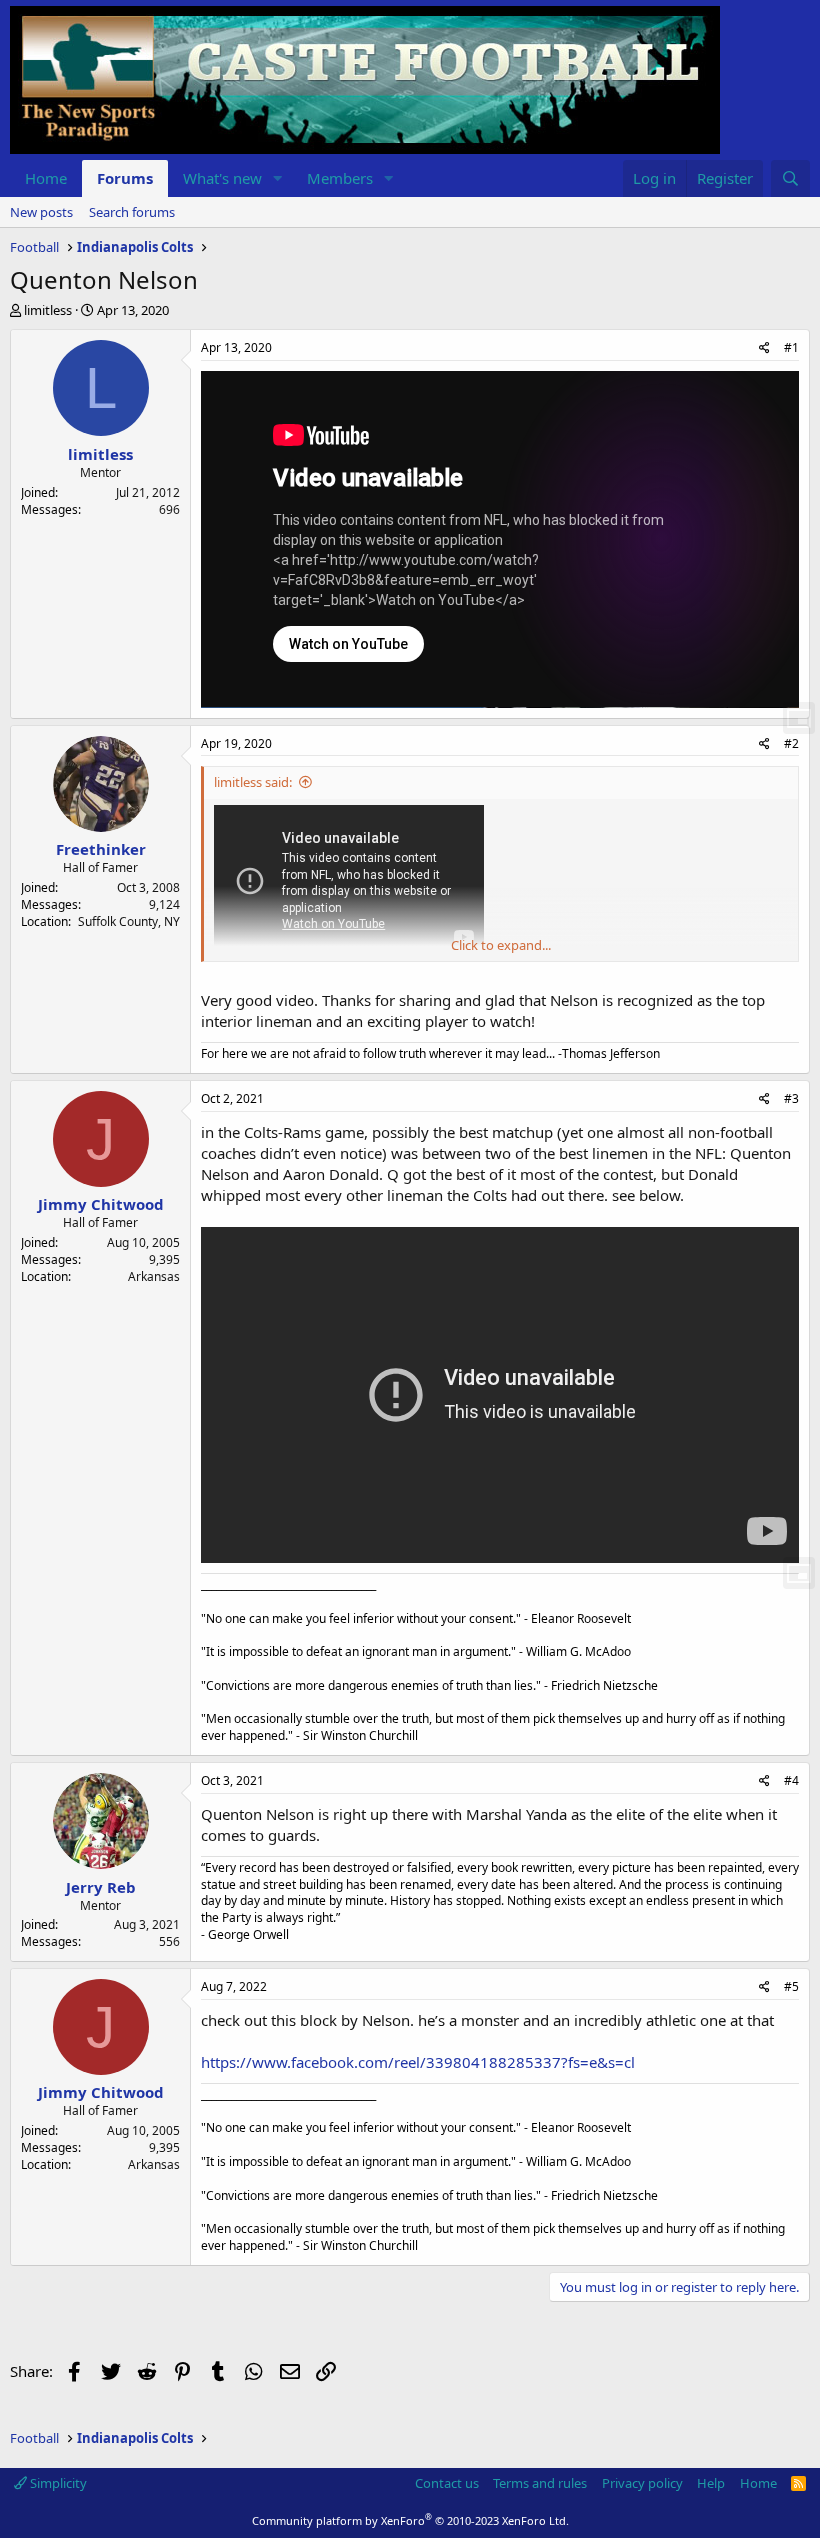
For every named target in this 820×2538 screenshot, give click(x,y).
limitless (48, 310)
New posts (41, 212)
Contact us (447, 2483)
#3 (791, 1098)
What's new (222, 178)
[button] (278, 178)
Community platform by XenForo (410, 2520)
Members (340, 178)
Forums (125, 178)
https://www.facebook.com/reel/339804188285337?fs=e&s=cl (418, 2062)
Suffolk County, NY (129, 921)
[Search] (790, 178)
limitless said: (253, 782)
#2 (791, 743)
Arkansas (154, 1276)
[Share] (764, 348)
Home (46, 178)
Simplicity (57, 2483)
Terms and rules (540, 2483)
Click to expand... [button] (501, 945)
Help (711, 2483)
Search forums (132, 212)
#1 (791, 347)
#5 (791, 1986)
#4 (791, 1780)
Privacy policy (642, 2483)
